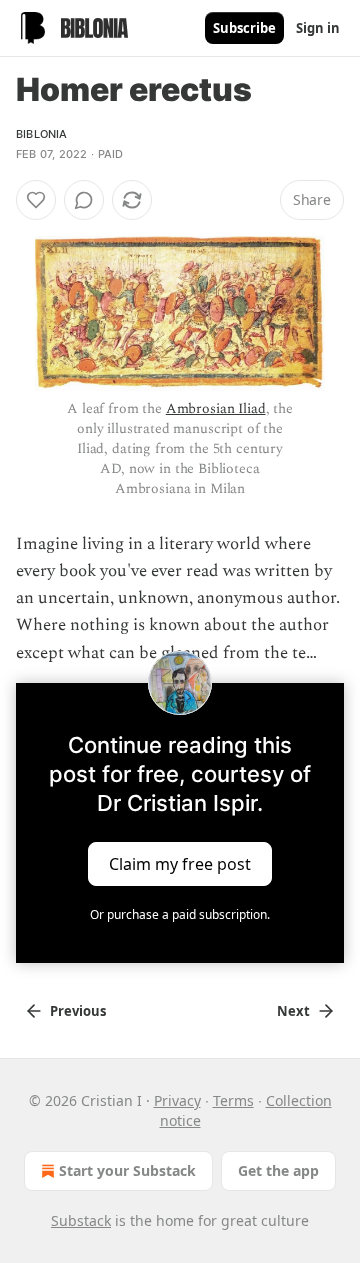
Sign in (318, 28)
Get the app (278, 1170)
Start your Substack (127, 1170)
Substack (81, 1220)
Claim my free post (180, 863)
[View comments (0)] (84, 200)
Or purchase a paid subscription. (180, 914)
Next (293, 1011)
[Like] (36, 200)
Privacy (177, 1100)
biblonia (42, 134)
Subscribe (244, 28)
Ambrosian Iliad (216, 408)
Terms (233, 1100)
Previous (78, 1011)
